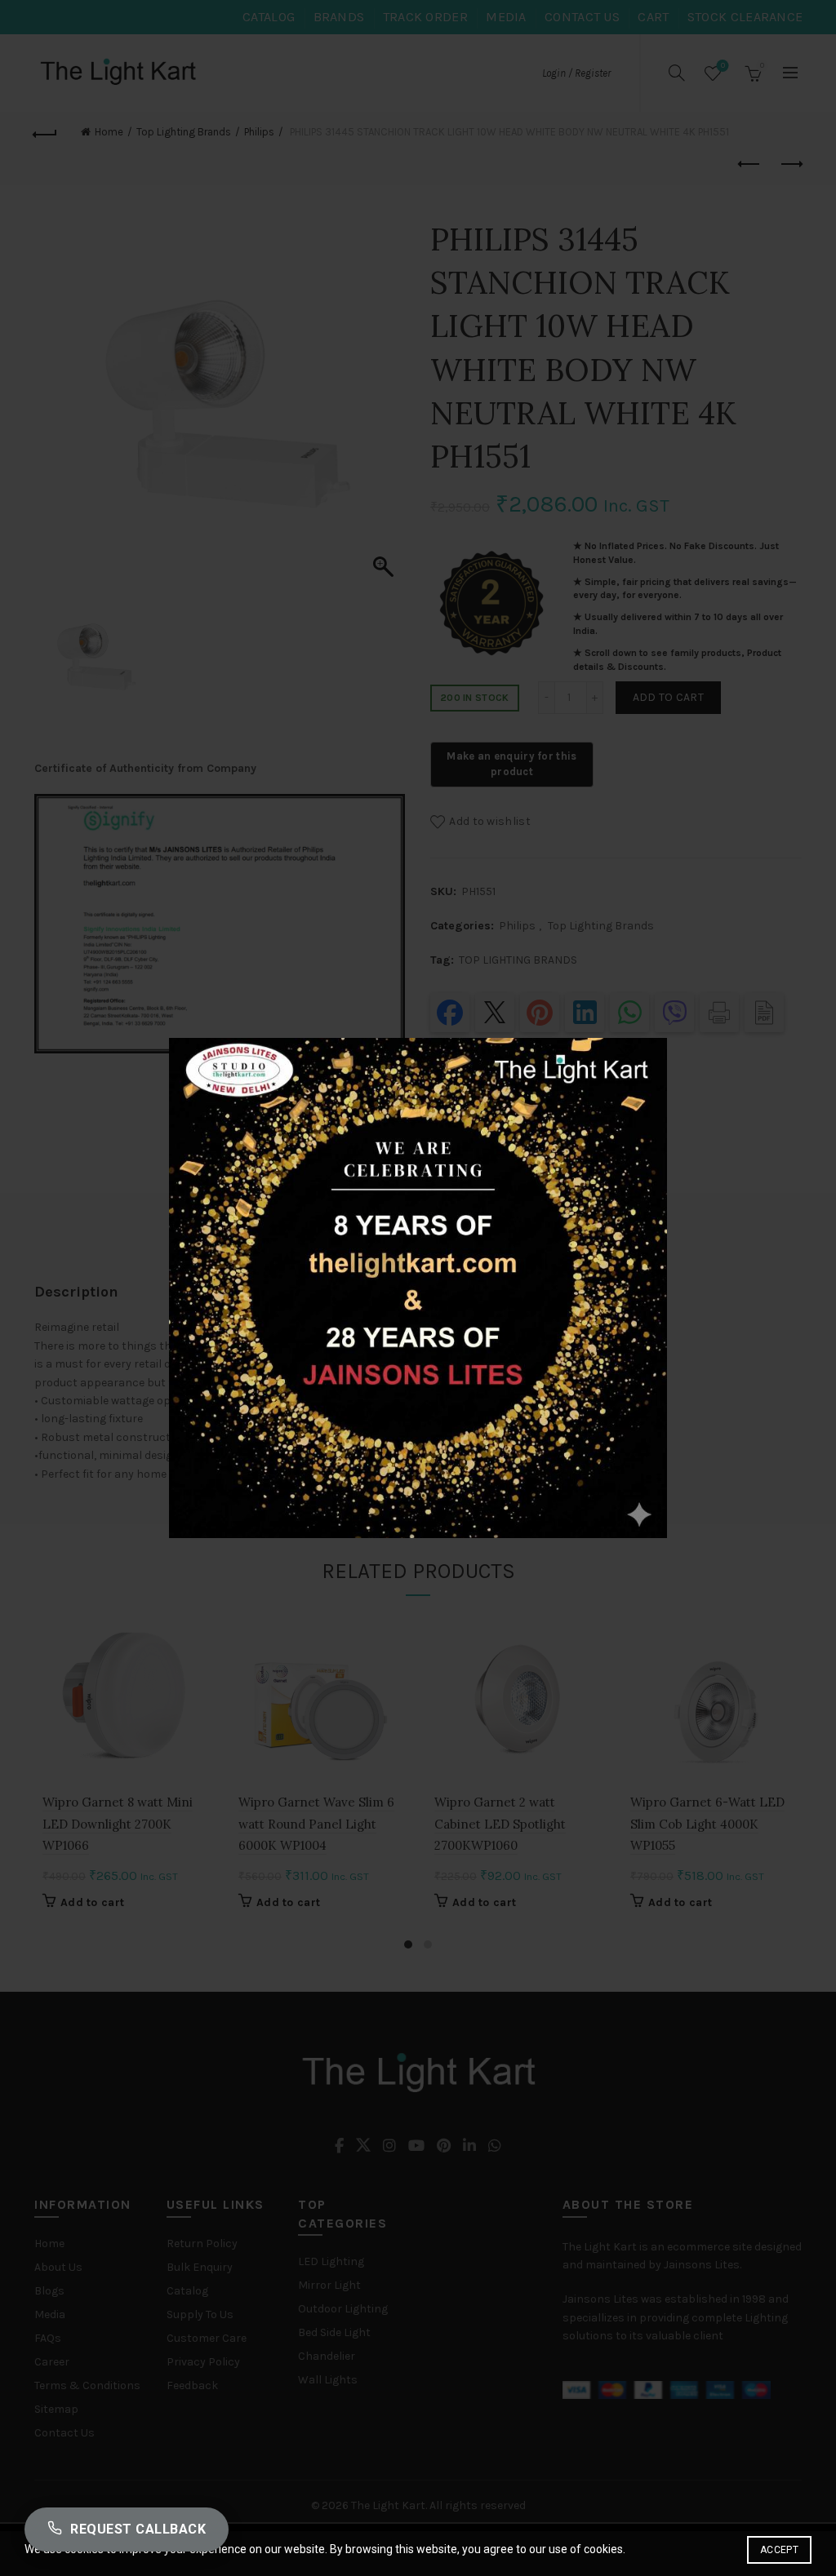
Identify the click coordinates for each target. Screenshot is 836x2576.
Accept (779, 2550)
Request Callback (138, 2529)
